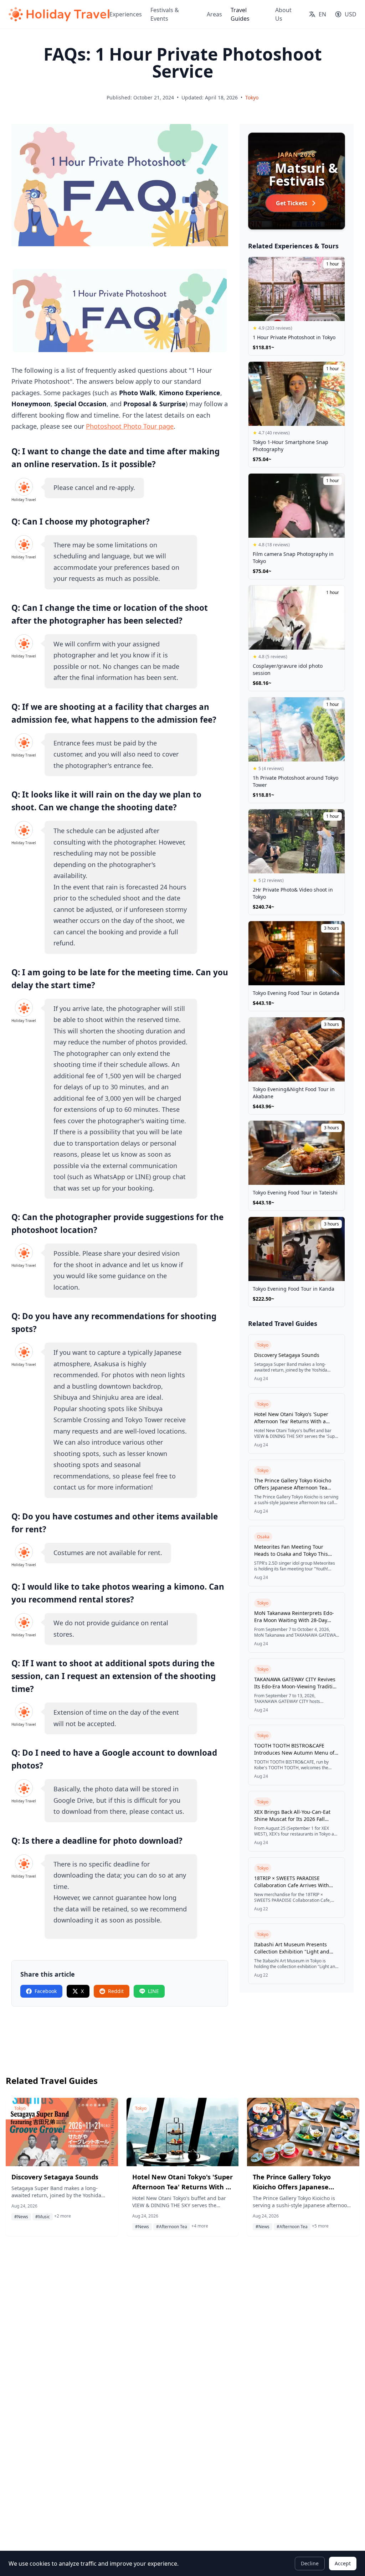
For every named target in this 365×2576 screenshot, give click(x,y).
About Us (283, 14)
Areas (214, 14)
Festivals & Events (165, 14)
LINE (153, 1991)
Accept (343, 2563)
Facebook (46, 1991)
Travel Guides (240, 14)
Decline (310, 2563)
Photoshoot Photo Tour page (130, 426)
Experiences (126, 14)
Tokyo (252, 97)
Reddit (116, 1991)
